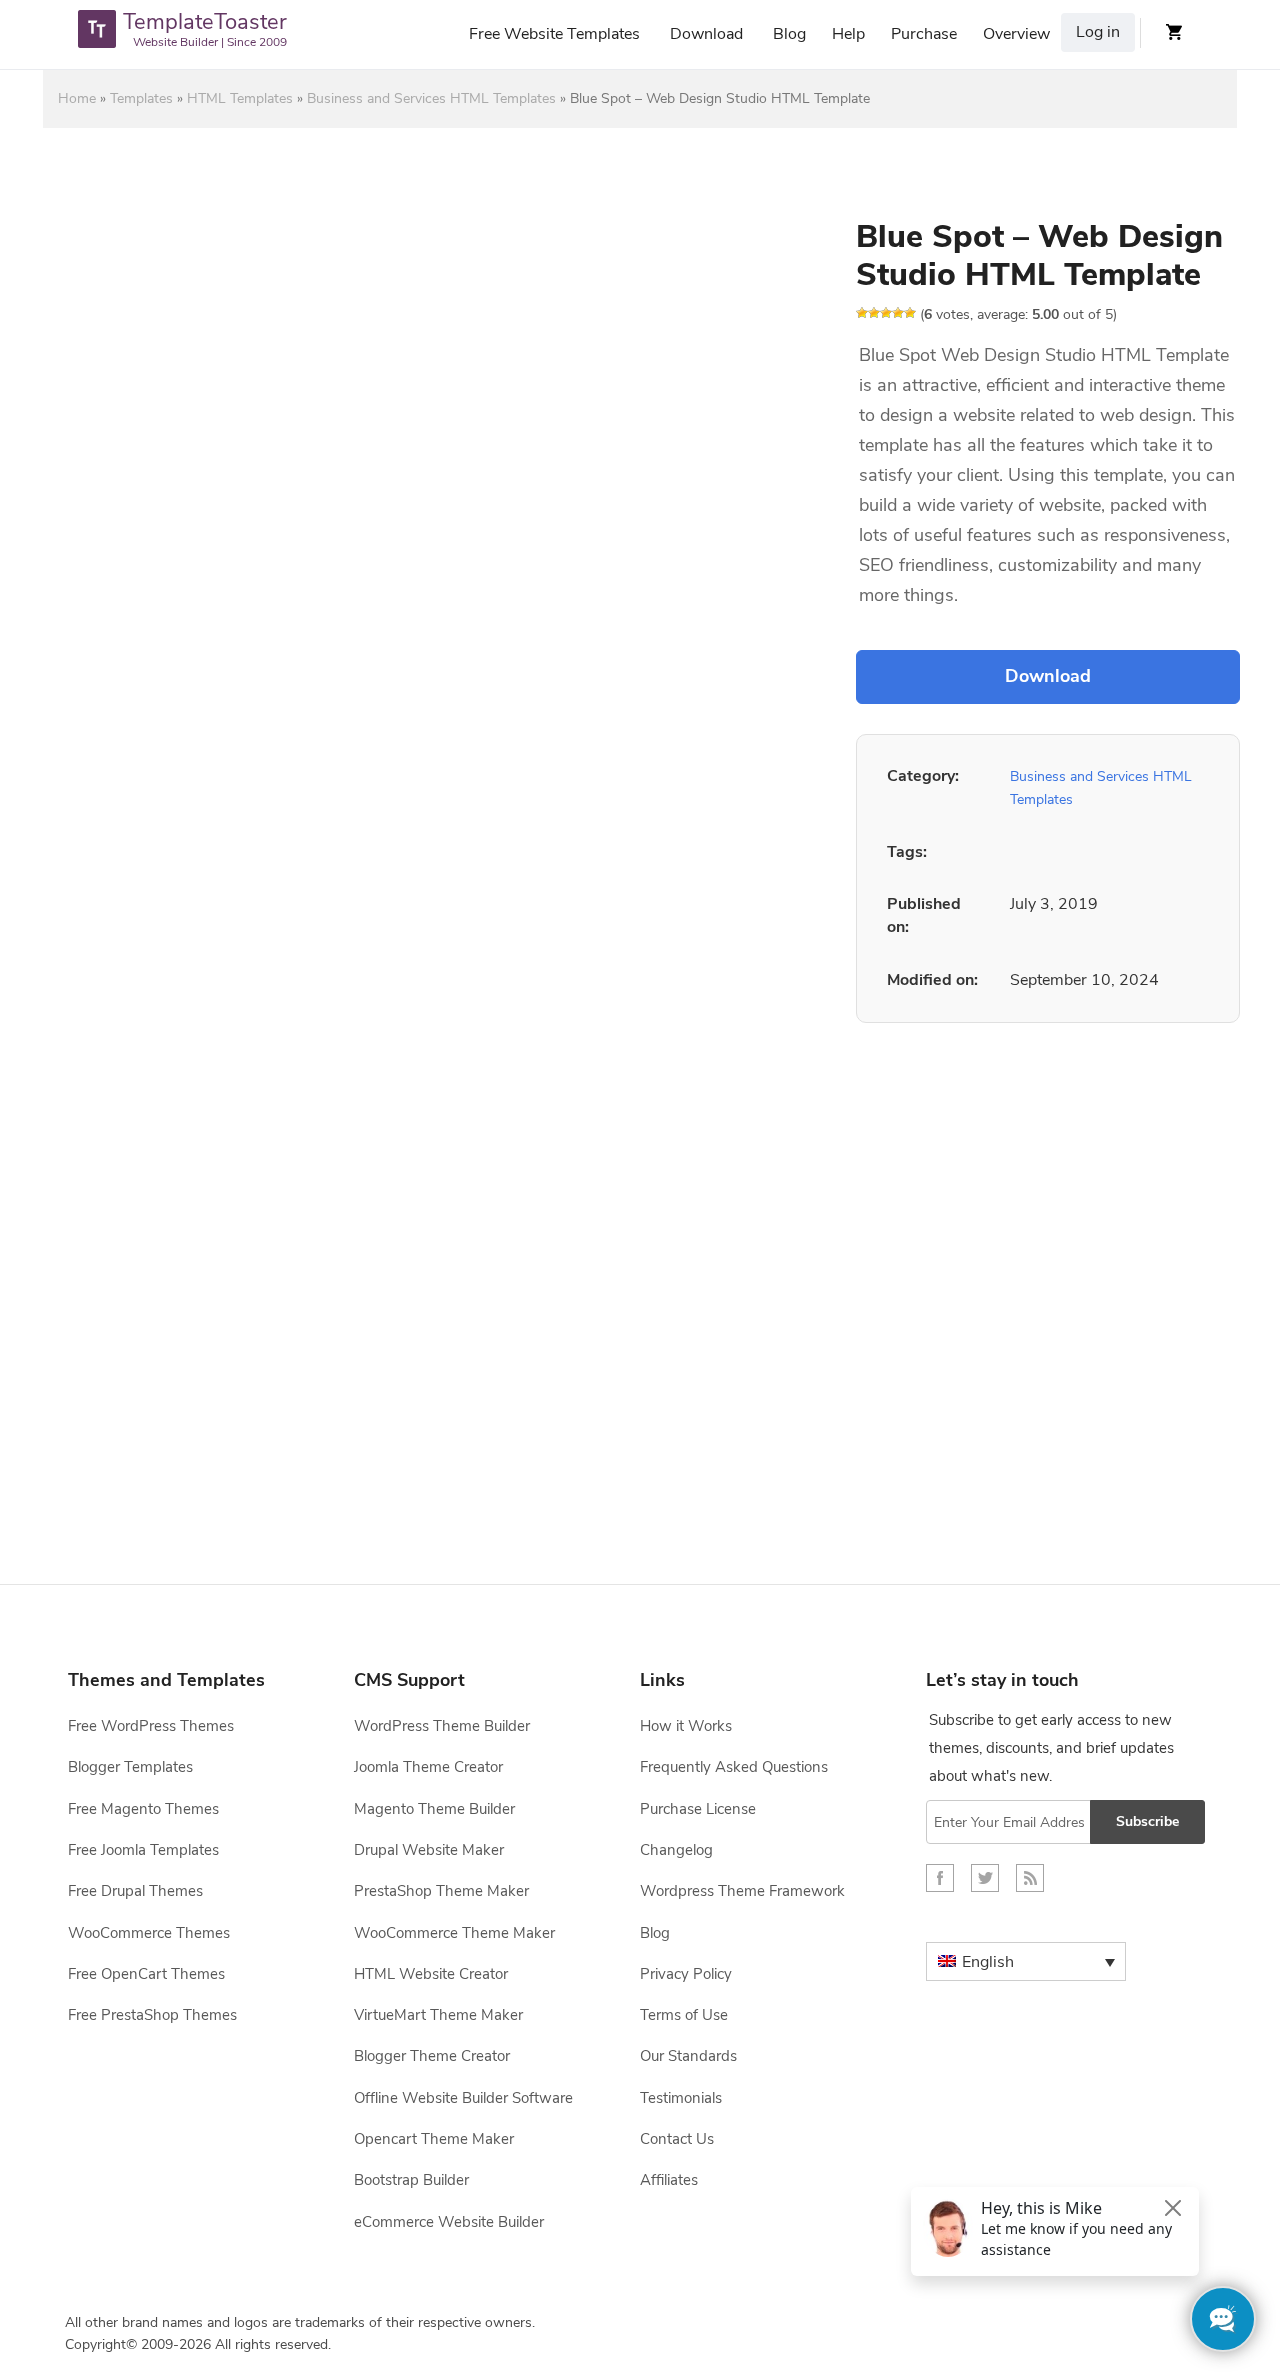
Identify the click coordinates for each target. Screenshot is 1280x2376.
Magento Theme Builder (434, 1809)
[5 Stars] (910, 313)
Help (848, 34)
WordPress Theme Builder (442, 1726)
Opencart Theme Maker (434, 2139)
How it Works (686, 1726)
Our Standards (688, 2056)
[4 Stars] (898, 313)
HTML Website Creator (431, 1974)
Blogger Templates (130, 1767)
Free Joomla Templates (143, 1850)
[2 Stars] (874, 313)
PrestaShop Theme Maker (441, 1891)
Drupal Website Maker (429, 1850)
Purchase (924, 34)
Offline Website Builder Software (463, 2098)
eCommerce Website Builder (449, 2222)
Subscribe (1147, 1821)
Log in (1098, 32)
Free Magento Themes (143, 1809)
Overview (1016, 34)
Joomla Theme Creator (428, 1767)
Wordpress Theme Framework (742, 1891)
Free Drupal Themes (135, 1891)
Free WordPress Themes (151, 1726)
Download (706, 34)
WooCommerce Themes (149, 1933)
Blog (789, 34)
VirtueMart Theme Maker (438, 2015)
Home (77, 98)
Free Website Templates (554, 34)
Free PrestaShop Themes (152, 2015)
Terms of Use (684, 2015)
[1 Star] (862, 313)
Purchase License (698, 1809)
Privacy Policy (686, 1974)
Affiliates (669, 2180)
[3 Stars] (886, 313)
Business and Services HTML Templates (431, 98)
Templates (141, 98)
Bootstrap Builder (411, 2180)
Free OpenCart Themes (146, 1974)
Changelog (676, 1850)
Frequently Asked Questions (734, 1767)
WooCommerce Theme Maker (454, 1933)
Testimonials (681, 2098)
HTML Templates (240, 98)
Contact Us (677, 2139)
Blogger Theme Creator (432, 2056)
